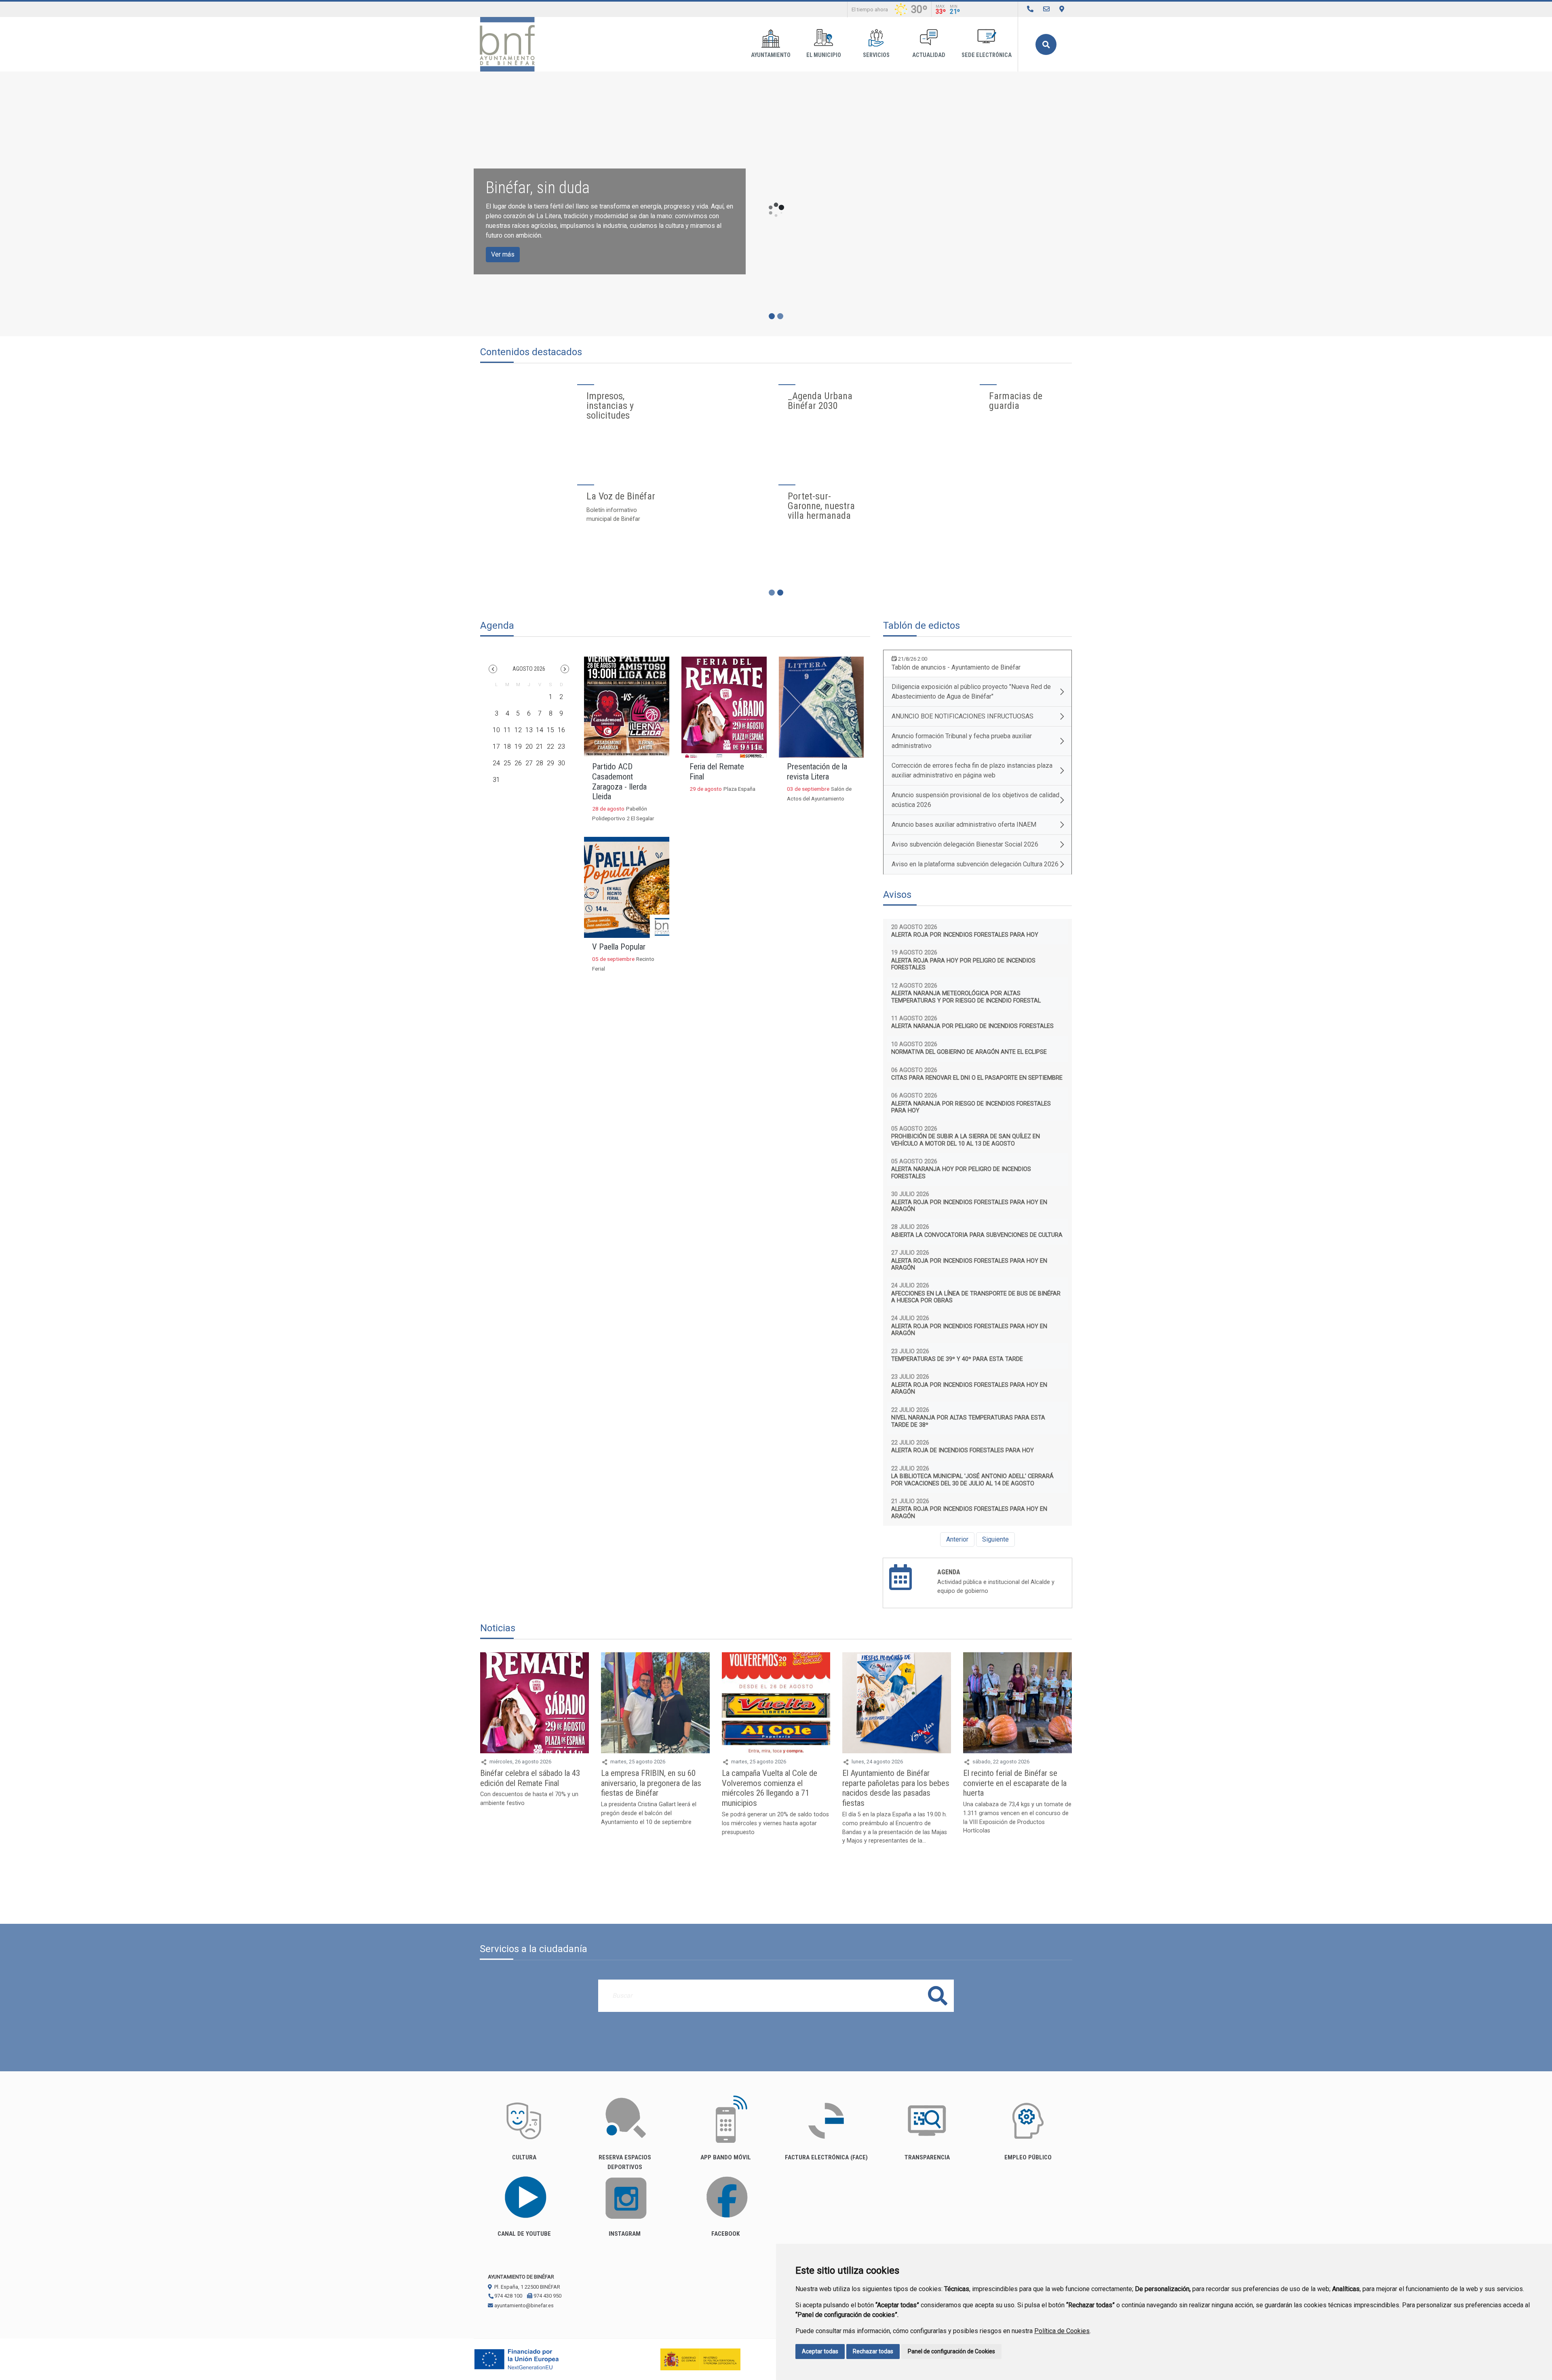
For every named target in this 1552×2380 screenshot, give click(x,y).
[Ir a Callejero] (1062, 9)
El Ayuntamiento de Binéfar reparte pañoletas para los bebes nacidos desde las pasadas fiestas (896, 1788)
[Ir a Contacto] (1046, 9)
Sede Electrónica (987, 55)
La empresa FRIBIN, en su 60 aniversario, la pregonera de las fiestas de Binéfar (651, 1783)
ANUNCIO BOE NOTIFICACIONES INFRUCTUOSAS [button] (963, 716)
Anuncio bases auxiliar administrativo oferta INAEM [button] (964, 825)
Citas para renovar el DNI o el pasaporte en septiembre (977, 1078)
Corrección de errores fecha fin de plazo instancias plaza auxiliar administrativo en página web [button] (972, 770)
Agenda (949, 1572)
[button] (493, 669)
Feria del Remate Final (717, 772)
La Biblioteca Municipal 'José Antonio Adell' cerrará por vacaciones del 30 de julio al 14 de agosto (972, 1480)
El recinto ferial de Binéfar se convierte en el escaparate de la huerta (1015, 1783)
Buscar (1046, 44)
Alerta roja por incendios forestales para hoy (965, 935)
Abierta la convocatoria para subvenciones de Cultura (977, 1235)
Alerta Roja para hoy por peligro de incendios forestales (963, 964)
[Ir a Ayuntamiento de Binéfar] (507, 44)
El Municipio (824, 55)
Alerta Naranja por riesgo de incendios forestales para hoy (971, 1107)
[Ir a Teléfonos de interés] (1030, 9)
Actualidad (929, 55)
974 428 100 (508, 2296)
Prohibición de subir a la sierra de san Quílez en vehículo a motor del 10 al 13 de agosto (966, 1140)
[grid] (529, 735)
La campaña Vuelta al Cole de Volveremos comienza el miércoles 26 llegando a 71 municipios (770, 1788)
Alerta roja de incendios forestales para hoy (963, 1450)
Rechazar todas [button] (873, 2351)
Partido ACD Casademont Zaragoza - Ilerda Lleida (619, 782)
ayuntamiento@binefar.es (523, 2305)
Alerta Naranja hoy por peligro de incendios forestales (961, 1173)
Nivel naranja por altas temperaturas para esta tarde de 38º (968, 1421)
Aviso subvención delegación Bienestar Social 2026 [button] (965, 844)
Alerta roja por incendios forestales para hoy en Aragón (969, 1206)
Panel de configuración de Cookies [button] (951, 2351)
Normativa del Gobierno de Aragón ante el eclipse (969, 1052)
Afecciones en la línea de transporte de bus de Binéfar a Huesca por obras (976, 1297)
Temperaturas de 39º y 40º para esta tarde (957, 1359)
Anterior (957, 1539)
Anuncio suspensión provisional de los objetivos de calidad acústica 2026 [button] (975, 800)
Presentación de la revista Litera (817, 772)
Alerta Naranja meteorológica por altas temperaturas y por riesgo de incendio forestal (966, 997)
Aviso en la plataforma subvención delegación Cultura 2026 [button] (975, 864)
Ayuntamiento (771, 55)
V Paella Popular (619, 947)
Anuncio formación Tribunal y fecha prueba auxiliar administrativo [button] (962, 741)
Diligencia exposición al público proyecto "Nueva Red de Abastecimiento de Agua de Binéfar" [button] (971, 692)
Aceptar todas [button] (820, 2351)
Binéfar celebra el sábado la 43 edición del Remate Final (530, 1778)
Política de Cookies (1062, 2331)
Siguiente (995, 1539)
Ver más (503, 254)
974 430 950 (547, 2296)
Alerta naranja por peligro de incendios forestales (972, 1026)
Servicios (876, 55)
